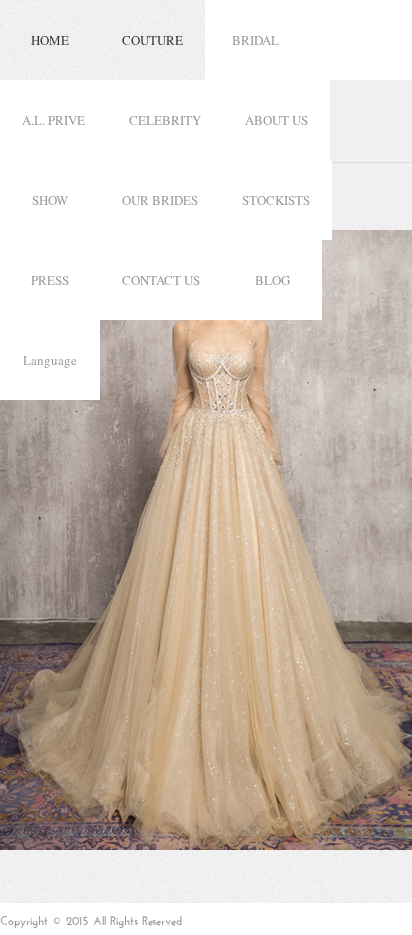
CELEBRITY (165, 120)
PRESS (50, 280)
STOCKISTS (276, 200)
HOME (50, 40)
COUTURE (152, 40)
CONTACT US (161, 280)
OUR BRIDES (160, 200)
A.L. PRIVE (53, 120)
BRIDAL (255, 40)
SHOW (50, 200)
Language (50, 360)
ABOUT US (276, 120)
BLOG (272, 280)
